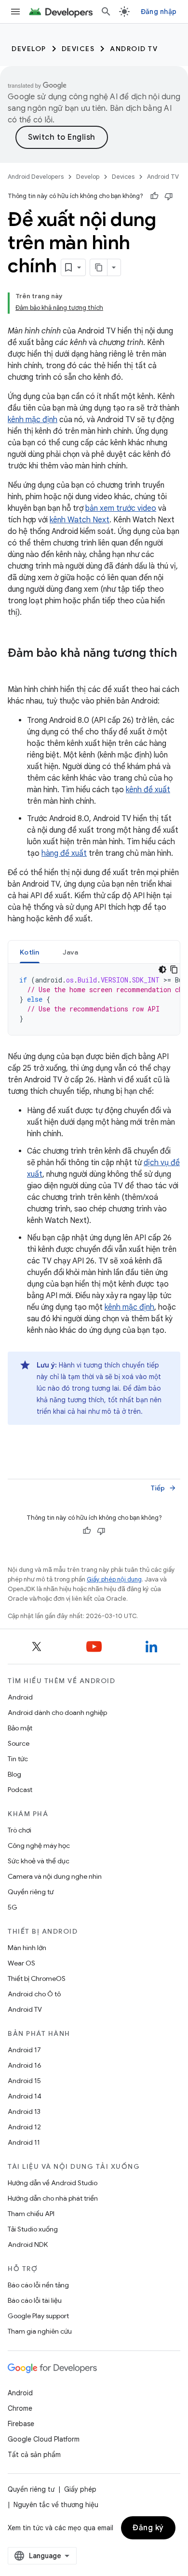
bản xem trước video (121, 508)
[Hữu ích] (154, 196)
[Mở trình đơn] (15, 12)
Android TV (134, 49)
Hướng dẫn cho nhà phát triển (53, 2198)
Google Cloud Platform (44, 2439)
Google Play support (38, 2316)
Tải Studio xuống (33, 2229)
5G (13, 1907)
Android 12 (24, 2127)
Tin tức (18, 1759)
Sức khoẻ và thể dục (39, 1861)
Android (20, 1697)
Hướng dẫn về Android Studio (53, 2183)
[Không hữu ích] (169, 196)
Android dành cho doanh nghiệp (57, 1713)
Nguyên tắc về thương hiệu (56, 2505)
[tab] (30, 952)
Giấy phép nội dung (114, 1579)
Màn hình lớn (27, 1948)
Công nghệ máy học (39, 1846)
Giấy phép (80, 2489)
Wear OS (21, 1963)
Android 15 (24, 2081)
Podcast (20, 1790)
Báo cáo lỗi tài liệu (35, 2300)
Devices (78, 49)
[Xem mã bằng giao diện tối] (162, 969)
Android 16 (25, 2065)
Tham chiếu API (31, 2214)
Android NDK (28, 2244)
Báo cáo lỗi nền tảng (38, 2285)
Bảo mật (20, 1728)
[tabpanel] (94, 999)
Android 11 (24, 2142)
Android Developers (36, 177)
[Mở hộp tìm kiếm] (106, 12)
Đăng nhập (159, 12)
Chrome (20, 2408)
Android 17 (24, 2050)
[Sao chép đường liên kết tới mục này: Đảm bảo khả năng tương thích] (17, 669)
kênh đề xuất (148, 790)
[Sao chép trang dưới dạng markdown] (99, 267)
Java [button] (71, 952)
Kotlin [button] (30, 952)
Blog (14, 1774)
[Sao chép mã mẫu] (174, 969)
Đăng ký (148, 2528)
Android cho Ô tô (34, 1994)
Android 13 (24, 2111)
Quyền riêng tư (31, 1892)
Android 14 (25, 2096)
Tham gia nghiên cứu (40, 2331)
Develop (29, 49)
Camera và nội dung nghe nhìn (55, 1876)
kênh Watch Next (80, 520)
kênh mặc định (33, 420)
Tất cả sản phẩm (34, 2455)
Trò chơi (20, 1830)
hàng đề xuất (64, 853)
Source (19, 1743)
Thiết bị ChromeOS (37, 1978)
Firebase (21, 2424)
